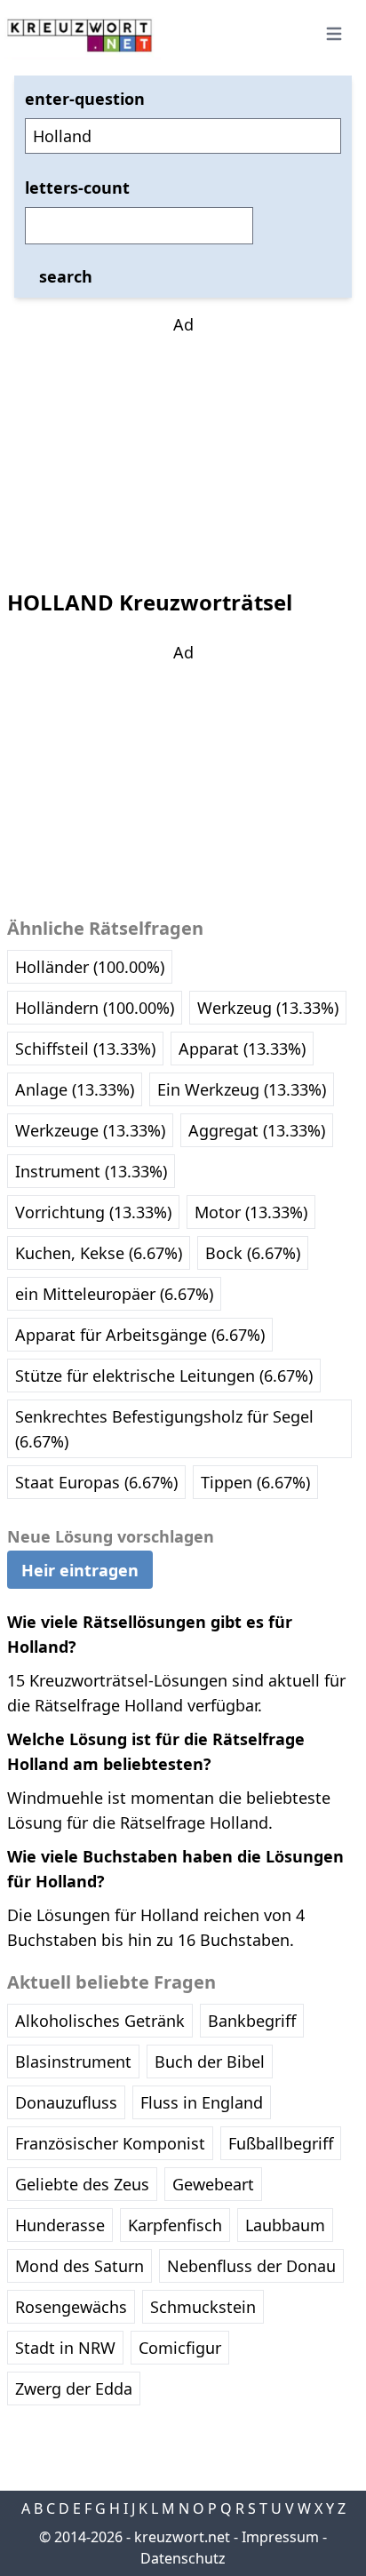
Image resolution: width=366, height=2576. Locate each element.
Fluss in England (202, 2102)
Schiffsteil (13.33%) (85, 1049)
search (66, 276)
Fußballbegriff (281, 2143)
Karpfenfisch (175, 2225)
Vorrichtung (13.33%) (93, 1212)
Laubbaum (285, 2225)
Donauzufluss (66, 2102)
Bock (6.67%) (253, 1253)
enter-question (85, 99)
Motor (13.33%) (251, 1212)
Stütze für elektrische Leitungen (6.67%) (164, 1376)
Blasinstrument (73, 2062)
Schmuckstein (203, 2307)
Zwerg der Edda (74, 2389)
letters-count (77, 187)
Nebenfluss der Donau (251, 2266)
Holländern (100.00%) (95, 1008)
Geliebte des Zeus (82, 2184)
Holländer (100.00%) (90, 967)
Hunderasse (60, 2225)
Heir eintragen (80, 1570)
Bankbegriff (252, 2021)
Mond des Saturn (80, 2266)
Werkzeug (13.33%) (268, 1008)
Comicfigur (180, 2348)
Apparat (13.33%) (242, 1049)
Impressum (280, 2537)
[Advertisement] (183, 448)
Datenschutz (183, 2558)
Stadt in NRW (65, 2348)
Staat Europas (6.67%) (96, 1482)
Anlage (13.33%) (75, 1089)
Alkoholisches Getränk (100, 2021)
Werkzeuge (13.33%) (90, 1130)
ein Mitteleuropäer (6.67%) (114, 1294)
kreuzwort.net (182, 2537)
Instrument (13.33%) (91, 1171)
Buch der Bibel (210, 2062)
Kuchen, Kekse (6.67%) (99, 1253)
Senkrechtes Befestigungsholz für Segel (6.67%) (164, 1429)
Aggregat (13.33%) (257, 1130)
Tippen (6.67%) (255, 1482)
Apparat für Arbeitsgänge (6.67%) (140, 1335)
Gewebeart (213, 2184)
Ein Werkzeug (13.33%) (242, 1089)
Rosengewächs (71, 2307)
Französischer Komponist (110, 2143)
